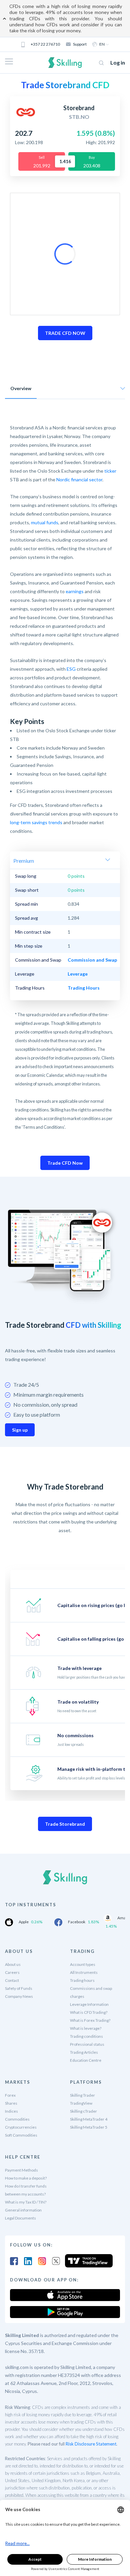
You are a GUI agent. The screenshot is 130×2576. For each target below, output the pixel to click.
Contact (12, 1980)
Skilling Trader (82, 2095)
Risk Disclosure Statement (91, 2444)
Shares (11, 2103)
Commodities (17, 2119)
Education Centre (86, 2060)
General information (23, 2210)
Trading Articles (84, 2052)
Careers (12, 1972)
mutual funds (45, 522)
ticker (110, 471)
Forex (10, 2095)
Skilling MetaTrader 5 (89, 2127)
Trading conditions (86, 2036)
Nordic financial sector (79, 479)
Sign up (20, 1430)
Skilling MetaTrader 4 (89, 2119)
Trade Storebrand (65, 1824)
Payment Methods (21, 2170)
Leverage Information (89, 2004)
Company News (19, 1996)
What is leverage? (86, 2028)
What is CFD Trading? (89, 2012)
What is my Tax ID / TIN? (26, 2202)
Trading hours (82, 1980)
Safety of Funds (19, 1988)
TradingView (81, 2103)
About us (13, 1964)
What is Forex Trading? (90, 2020)
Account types (83, 1964)
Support (80, 44)
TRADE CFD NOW (65, 333)
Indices (11, 2111)
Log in (118, 62)
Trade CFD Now (65, 1163)
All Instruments (84, 1972)
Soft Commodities (21, 2135)
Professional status (87, 2044)
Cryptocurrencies (21, 2127)
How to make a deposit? (26, 2178)
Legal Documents (20, 2218)
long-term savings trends (36, 822)
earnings (75, 591)
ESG (71, 669)
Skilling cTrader (83, 2111)
